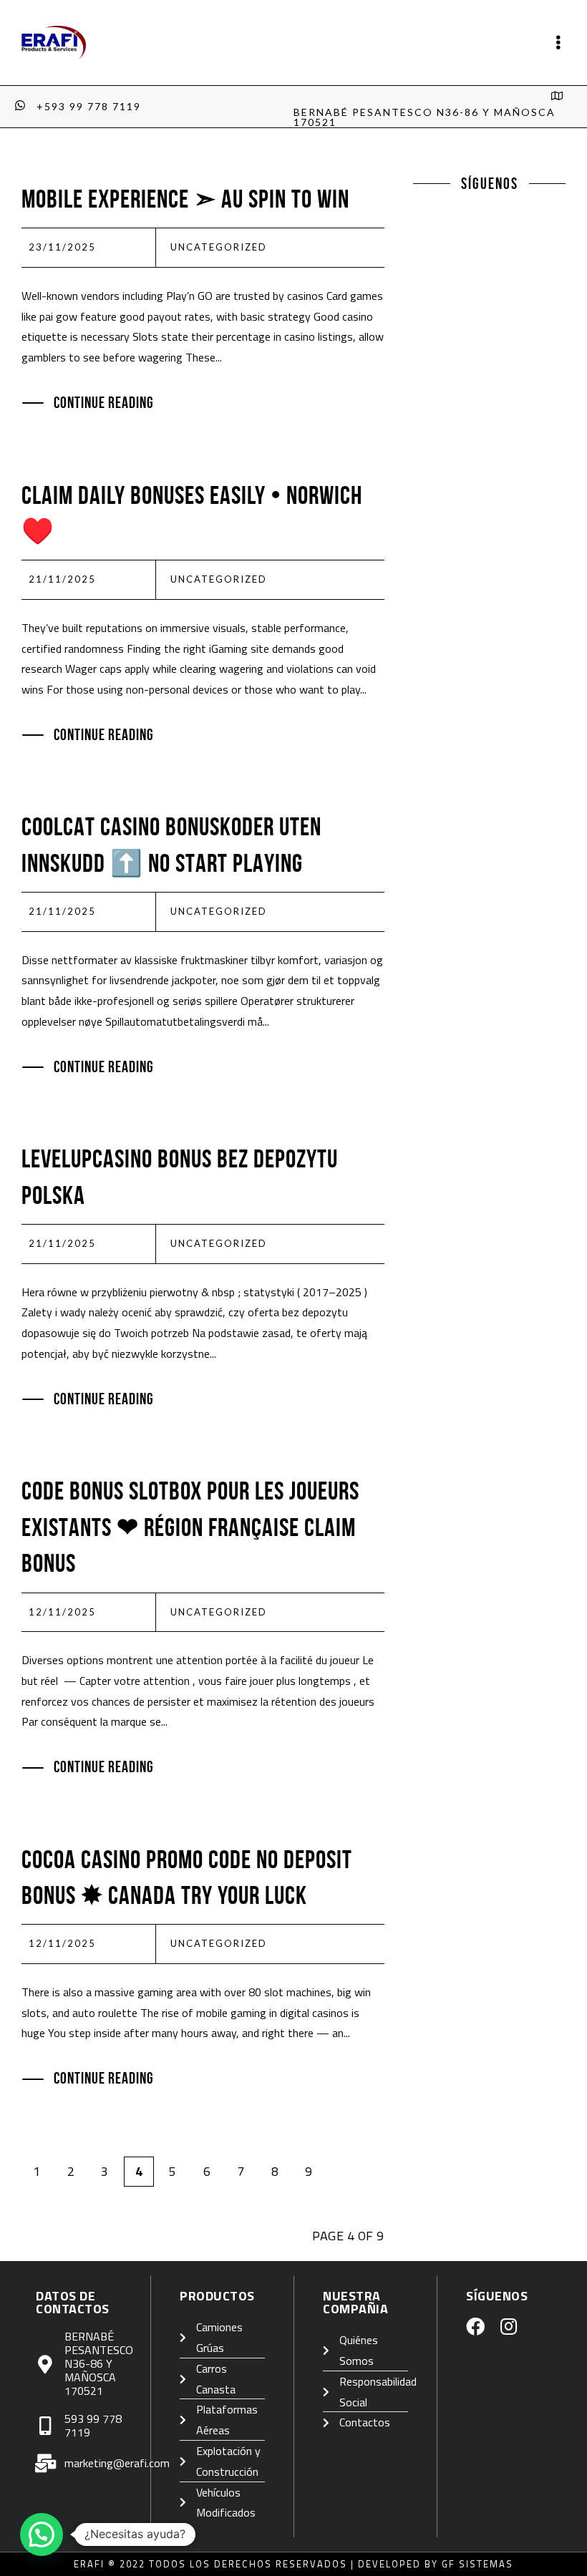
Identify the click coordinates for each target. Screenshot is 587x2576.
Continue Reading (104, 402)
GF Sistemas (477, 2564)
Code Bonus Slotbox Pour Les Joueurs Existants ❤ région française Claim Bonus (190, 1527)
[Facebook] (475, 2326)
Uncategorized (219, 247)
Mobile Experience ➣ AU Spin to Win (185, 199)
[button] (42, 2534)
